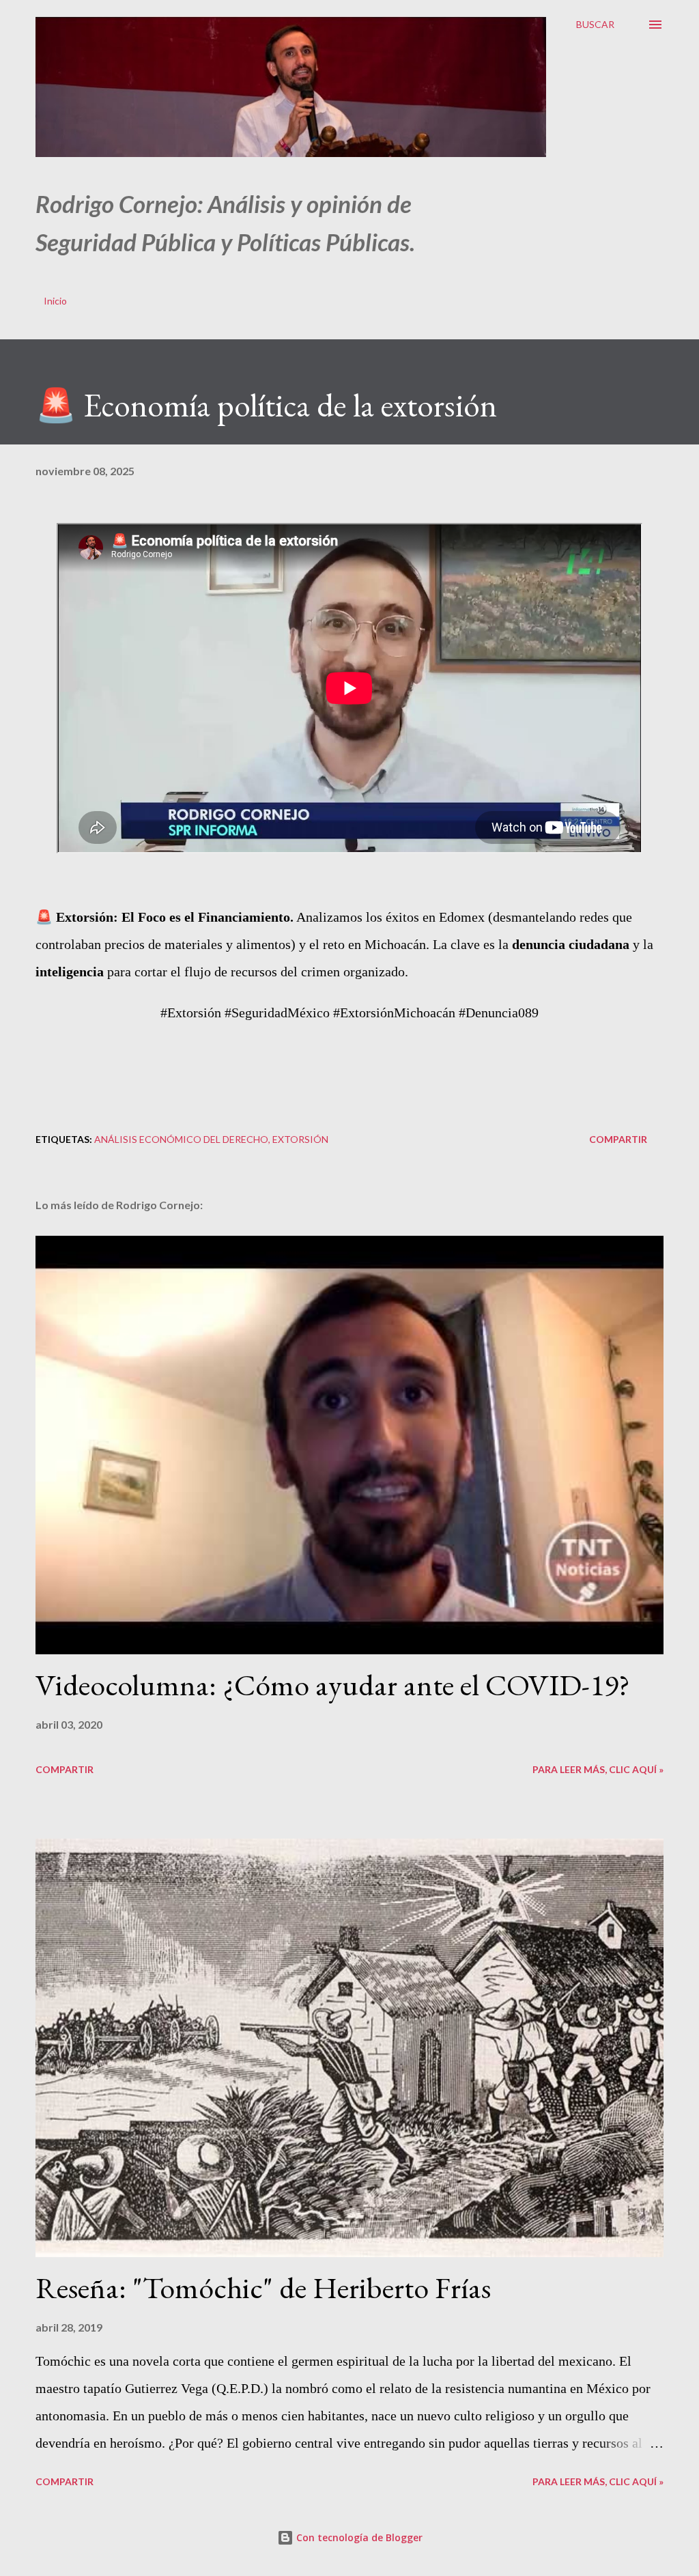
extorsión (300, 1139)
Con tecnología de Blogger (358, 2537)
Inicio (55, 301)
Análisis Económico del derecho (181, 1139)
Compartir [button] (618, 1139)
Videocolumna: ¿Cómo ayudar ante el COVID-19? (333, 1685)
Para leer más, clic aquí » (598, 1769)
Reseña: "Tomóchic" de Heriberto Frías (263, 2288)
